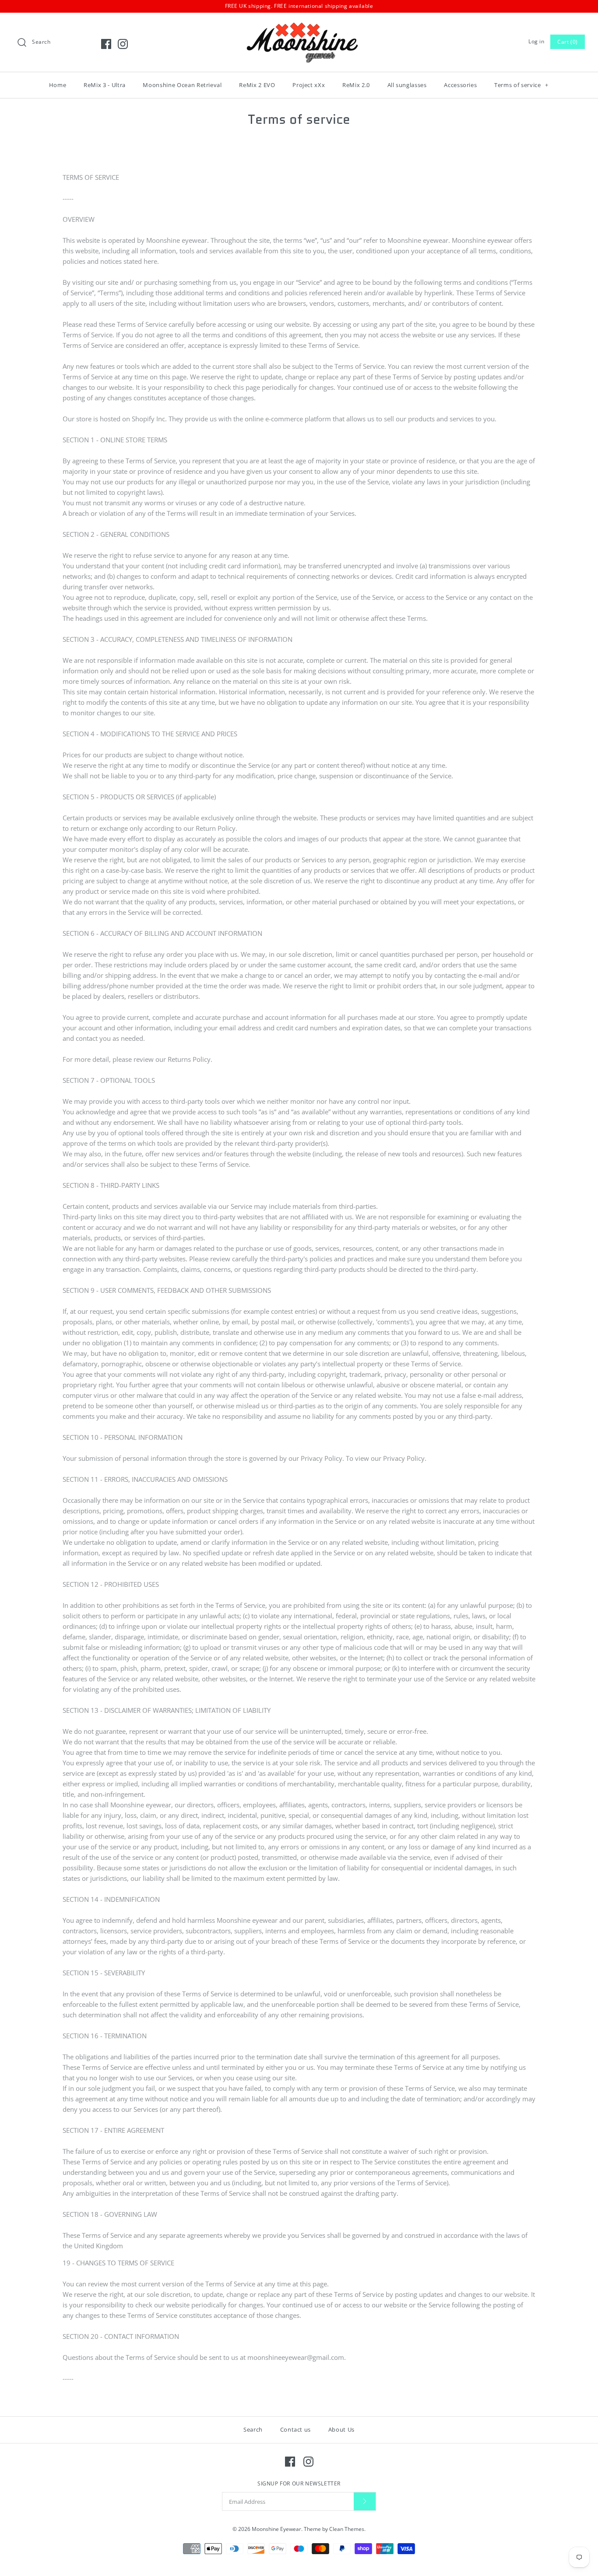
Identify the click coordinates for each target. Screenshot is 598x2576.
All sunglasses (407, 85)
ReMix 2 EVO (257, 85)
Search (253, 2429)
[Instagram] (123, 44)
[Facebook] (106, 44)
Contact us (296, 2429)
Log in (536, 41)
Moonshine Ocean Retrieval (182, 85)
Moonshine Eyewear (276, 2529)
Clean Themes (347, 2529)
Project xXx (309, 85)
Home (58, 85)
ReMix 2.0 (356, 85)
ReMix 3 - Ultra (105, 85)
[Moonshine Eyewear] (299, 27)
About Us (341, 2429)
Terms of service (521, 85)
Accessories (460, 85)
